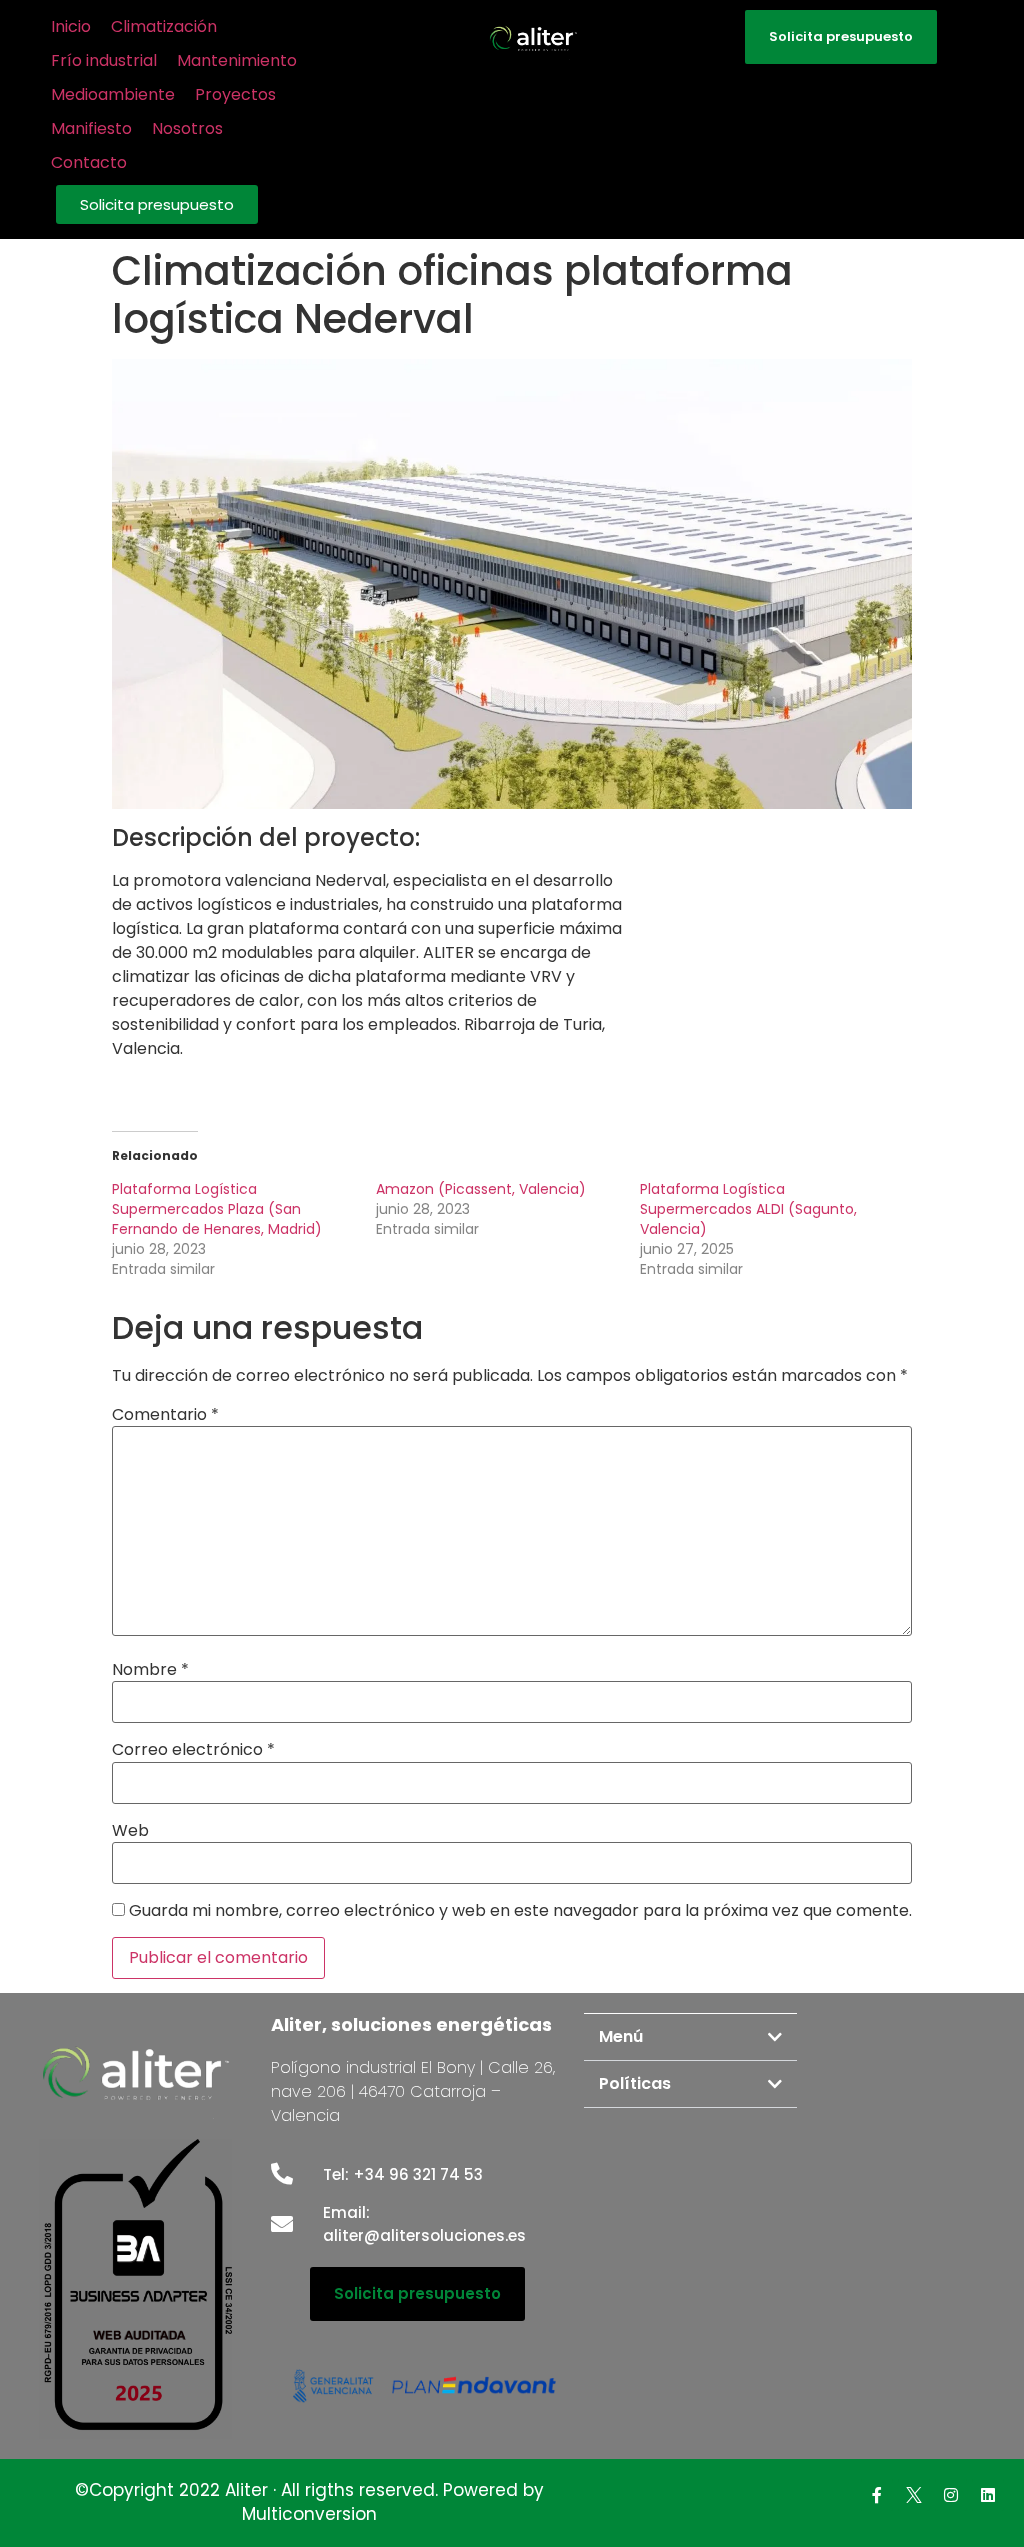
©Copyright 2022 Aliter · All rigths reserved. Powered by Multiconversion (309, 2502)
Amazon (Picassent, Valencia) (481, 1189)
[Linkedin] (988, 2495)
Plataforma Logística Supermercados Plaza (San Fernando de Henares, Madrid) (217, 1209)
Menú (621, 2036)
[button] (157, 204)
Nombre (150, 1670)
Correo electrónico (193, 1750)
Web (130, 1831)
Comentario (165, 1415)
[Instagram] (951, 2495)
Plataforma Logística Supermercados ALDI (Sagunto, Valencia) (748, 1209)
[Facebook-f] (877, 2495)
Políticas (635, 2083)
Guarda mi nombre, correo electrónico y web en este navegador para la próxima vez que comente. (520, 1911)
